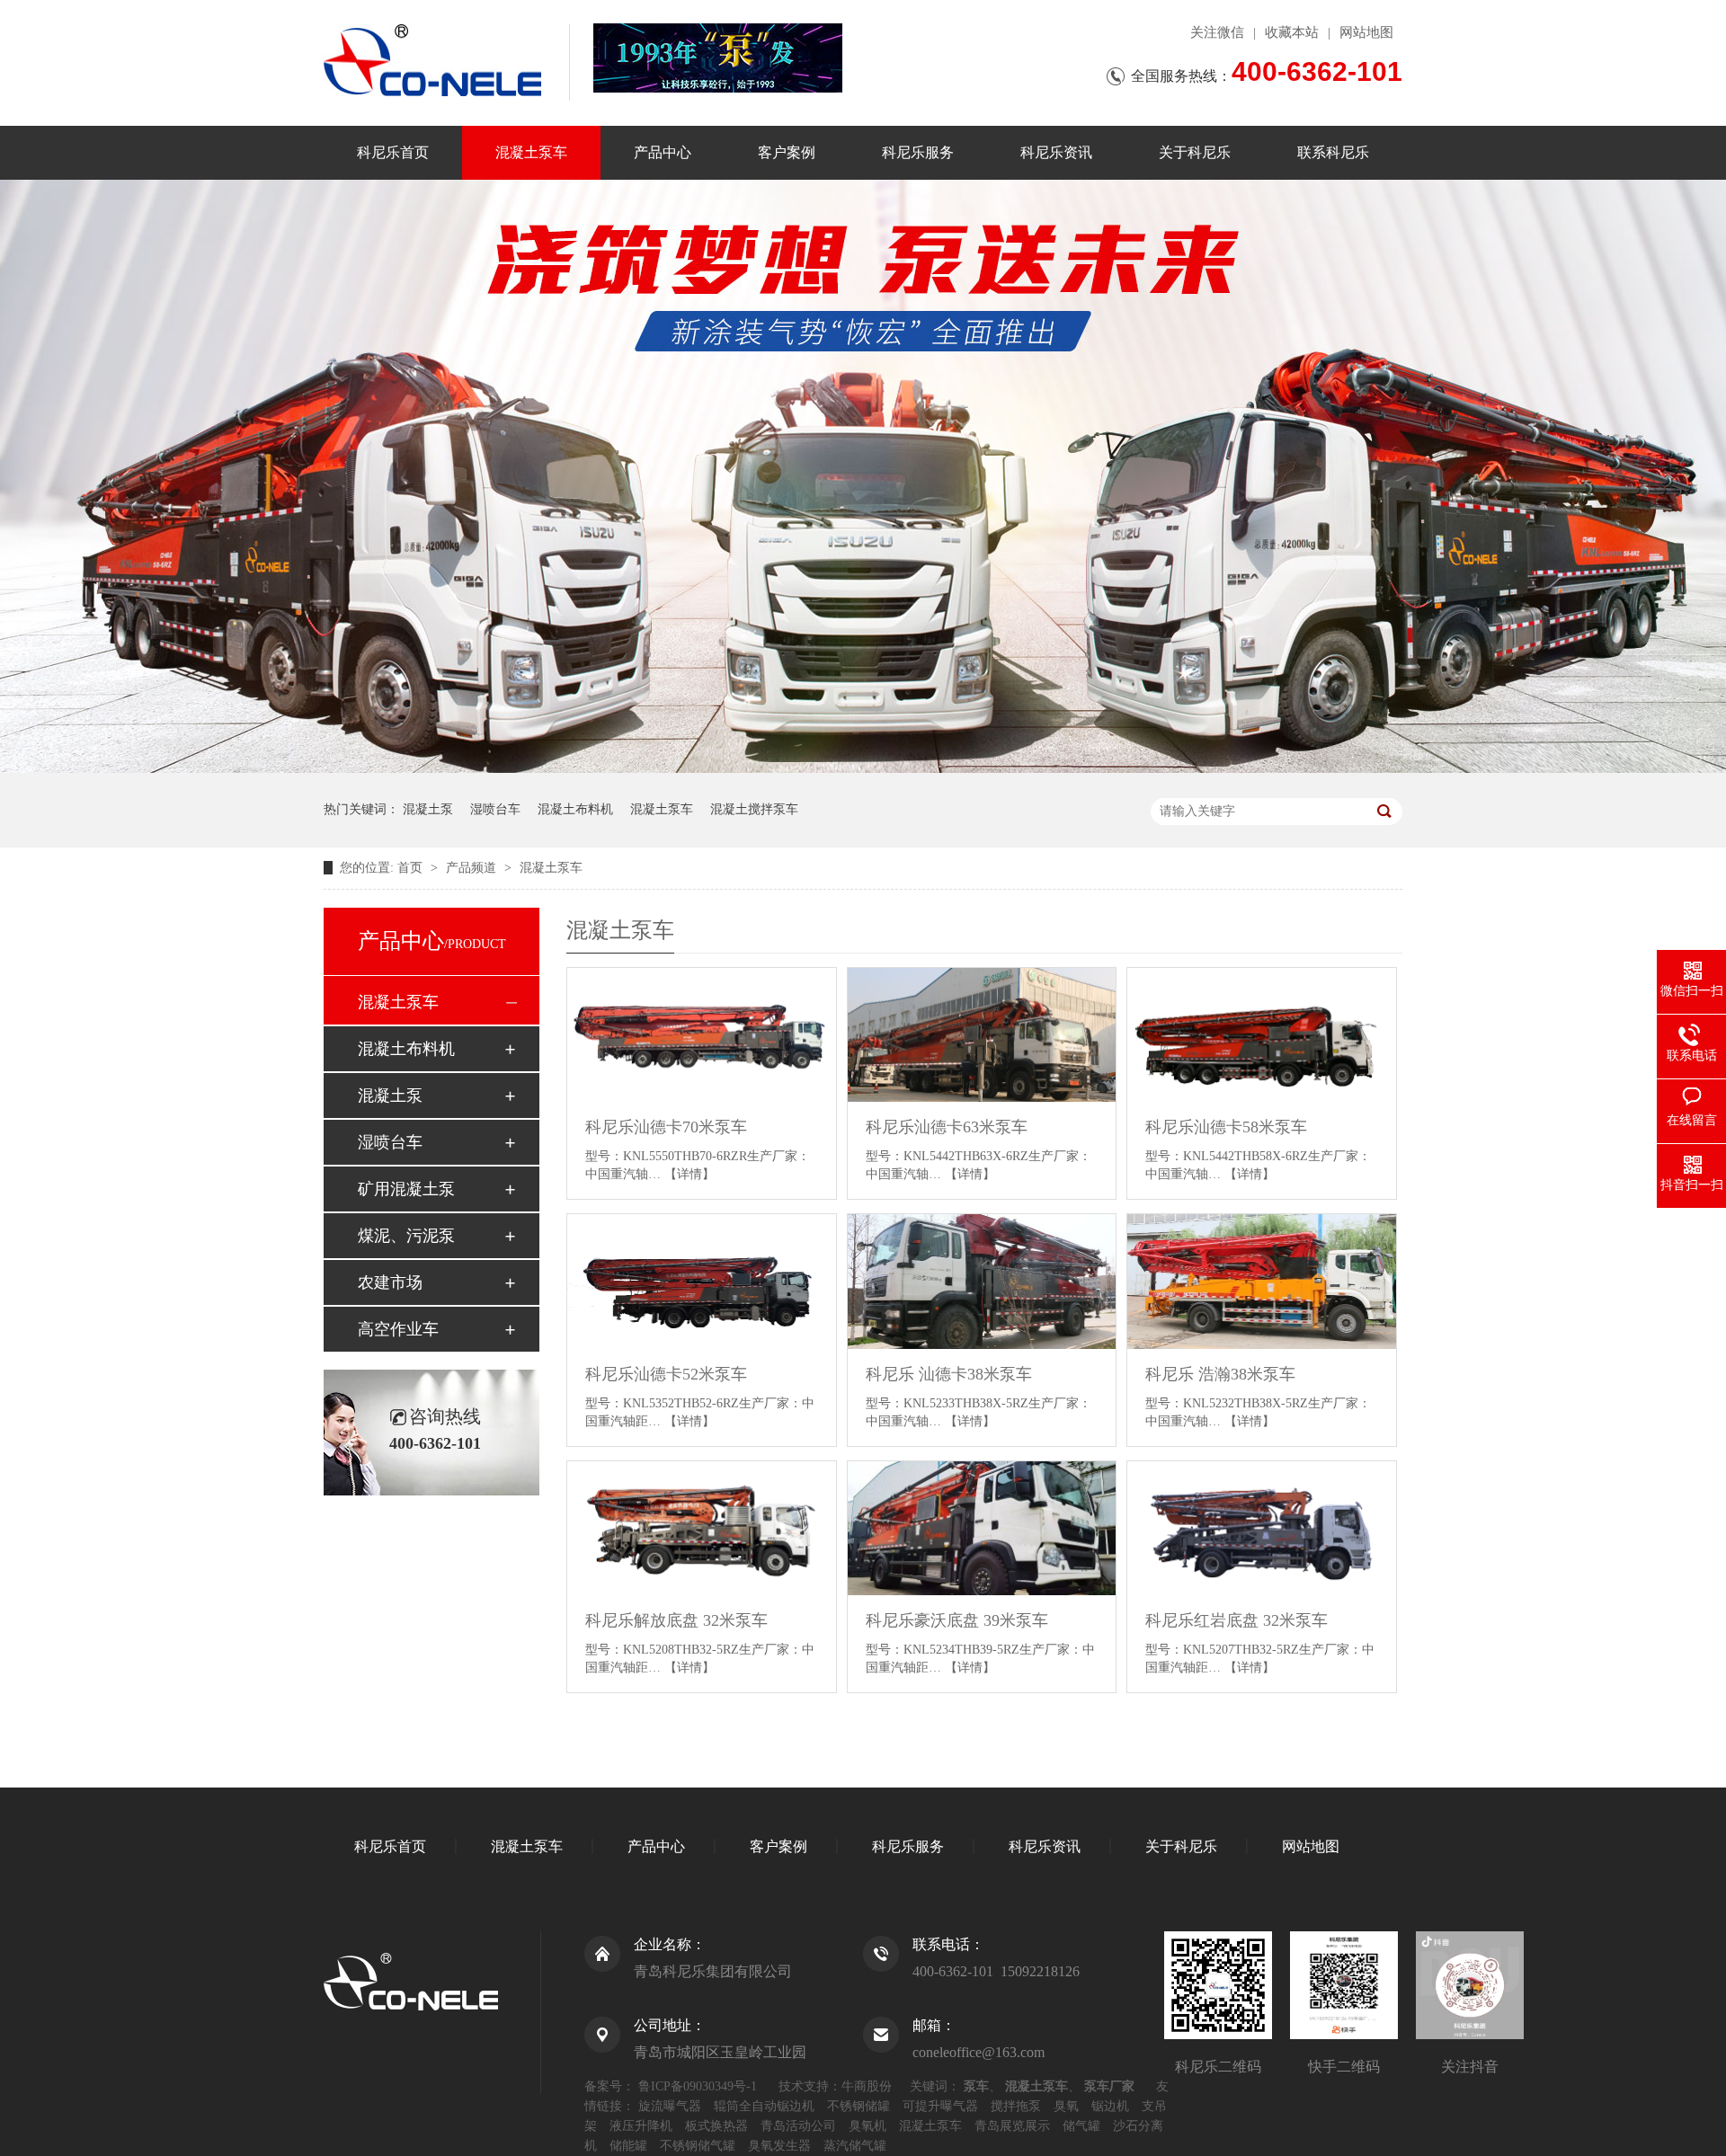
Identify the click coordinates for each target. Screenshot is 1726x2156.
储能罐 (628, 2146)
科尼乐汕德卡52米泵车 (666, 1374)
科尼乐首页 (393, 152)
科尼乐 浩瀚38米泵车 (1220, 1374)
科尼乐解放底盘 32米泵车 (676, 1620)
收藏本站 (1292, 32)
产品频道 (473, 868)
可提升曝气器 (940, 2106)
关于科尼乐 (1195, 152)
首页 (412, 868)
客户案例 (787, 152)
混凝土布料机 (575, 809)
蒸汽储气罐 (855, 2146)
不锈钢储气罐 (698, 2146)
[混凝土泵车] (718, 58)
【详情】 (690, 1174)
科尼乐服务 (918, 152)
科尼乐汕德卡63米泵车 (947, 1127)
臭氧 (1066, 2106)
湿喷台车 (495, 809)
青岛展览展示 (1012, 2126)
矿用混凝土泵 (406, 1189)
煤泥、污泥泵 (406, 1236)
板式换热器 (716, 2126)
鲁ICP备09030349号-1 (698, 2086)
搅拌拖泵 (1016, 2106)
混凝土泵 (428, 809)
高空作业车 (398, 1329)
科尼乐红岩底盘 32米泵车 (1237, 1620)
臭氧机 (867, 2126)
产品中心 (663, 152)
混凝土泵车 (531, 152)
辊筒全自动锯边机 (764, 2106)
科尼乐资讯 (1056, 152)
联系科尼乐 (1333, 152)
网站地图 (1366, 32)
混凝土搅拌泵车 (754, 809)
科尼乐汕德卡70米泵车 (666, 1127)
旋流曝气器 (670, 2106)
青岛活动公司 (798, 2126)
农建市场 (390, 1282)
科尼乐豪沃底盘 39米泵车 (957, 1620)
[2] (863, 769)
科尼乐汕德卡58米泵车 (1226, 1127)
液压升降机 (641, 2126)
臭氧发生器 (779, 2146)
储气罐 (1081, 2126)
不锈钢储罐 (859, 2106)
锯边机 (1110, 2106)
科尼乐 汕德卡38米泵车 (949, 1374)
